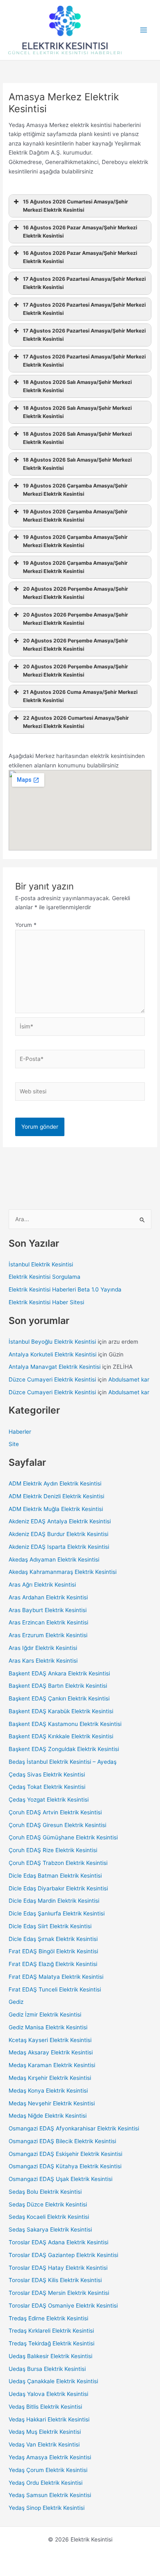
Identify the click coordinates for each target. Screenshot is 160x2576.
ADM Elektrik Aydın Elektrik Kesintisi (55, 1483)
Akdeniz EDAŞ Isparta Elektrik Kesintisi (59, 1547)
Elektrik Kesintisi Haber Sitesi (46, 1302)
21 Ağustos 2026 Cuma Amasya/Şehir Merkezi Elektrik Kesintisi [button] (80, 696)
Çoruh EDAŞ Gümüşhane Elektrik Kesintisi (63, 1837)
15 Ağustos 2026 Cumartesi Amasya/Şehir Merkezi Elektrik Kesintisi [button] (75, 206)
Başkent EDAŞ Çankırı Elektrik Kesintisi (59, 1698)
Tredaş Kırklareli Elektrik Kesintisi (51, 2331)
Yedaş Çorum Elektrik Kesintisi (48, 2470)
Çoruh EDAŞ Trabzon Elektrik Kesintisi (58, 1863)
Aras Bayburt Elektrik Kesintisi (48, 1610)
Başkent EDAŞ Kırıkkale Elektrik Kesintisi (61, 1736)
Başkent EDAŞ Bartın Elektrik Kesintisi (58, 1686)
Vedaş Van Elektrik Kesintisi (44, 2444)
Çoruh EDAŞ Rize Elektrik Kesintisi (53, 1850)
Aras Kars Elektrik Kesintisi (43, 1661)
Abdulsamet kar (129, 1379)
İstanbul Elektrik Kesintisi (41, 1264)
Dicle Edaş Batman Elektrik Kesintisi (55, 1876)
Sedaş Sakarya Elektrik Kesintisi (50, 2229)
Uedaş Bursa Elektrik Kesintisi (47, 2369)
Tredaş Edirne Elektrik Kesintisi (48, 2318)
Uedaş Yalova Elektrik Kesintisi (48, 2394)
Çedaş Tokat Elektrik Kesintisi (47, 1787)
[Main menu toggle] (144, 30)
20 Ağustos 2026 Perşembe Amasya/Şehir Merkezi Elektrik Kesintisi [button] (75, 593)
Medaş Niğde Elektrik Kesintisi (48, 2116)
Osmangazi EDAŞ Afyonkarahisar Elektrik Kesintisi (74, 2128)
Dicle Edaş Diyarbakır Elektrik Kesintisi (58, 1888)
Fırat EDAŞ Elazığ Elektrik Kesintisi (53, 1964)
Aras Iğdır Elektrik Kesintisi (43, 1648)
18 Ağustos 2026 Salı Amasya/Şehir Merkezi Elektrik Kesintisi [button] (77, 386)
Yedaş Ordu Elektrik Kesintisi (46, 2483)
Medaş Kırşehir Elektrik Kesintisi (50, 2078)
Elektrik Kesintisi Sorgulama (45, 1277)
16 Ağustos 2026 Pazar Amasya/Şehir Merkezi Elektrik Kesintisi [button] (80, 232)
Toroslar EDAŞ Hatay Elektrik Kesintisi (58, 2268)
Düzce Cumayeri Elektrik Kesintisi (52, 1379)
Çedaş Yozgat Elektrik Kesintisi (49, 1800)
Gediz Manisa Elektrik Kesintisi (48, 2027)
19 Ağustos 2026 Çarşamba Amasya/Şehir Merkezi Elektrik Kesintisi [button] (75, 490)
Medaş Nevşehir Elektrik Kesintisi (52, 2103)
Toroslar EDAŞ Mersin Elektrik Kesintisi (59, 2293)
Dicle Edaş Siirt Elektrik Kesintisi (50, 1926)
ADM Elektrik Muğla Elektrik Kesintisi (56, 1509)
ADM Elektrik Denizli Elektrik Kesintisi (56, 1496)
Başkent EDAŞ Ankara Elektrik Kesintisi (59, 1673)
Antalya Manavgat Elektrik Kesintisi (55, 1367)
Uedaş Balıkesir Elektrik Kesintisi (50, 2356)
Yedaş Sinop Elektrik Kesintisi (47, 2508)
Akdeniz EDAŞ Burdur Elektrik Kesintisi (58, 1534)
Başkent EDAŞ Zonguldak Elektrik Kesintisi (64, 1749)
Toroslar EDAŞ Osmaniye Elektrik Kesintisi (63, 2306)
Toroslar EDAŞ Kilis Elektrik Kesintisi (55, 2280)
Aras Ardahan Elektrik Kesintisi (48, 1597)
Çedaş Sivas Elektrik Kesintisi (47, 1774)
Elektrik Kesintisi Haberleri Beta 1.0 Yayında (65, 1289)
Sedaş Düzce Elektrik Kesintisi (48, 2204)
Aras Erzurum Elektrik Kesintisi (48, 1635)
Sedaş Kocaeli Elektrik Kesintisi (49, 2217)
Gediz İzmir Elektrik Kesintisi (45, 2015)
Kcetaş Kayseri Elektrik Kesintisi (50, 2040)
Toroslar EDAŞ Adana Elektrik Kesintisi (58, 2242)
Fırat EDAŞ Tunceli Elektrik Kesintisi (55, 1989)
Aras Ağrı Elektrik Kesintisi (42, 1585)
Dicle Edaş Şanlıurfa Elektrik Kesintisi (57, 1913)
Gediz (16, 2002)
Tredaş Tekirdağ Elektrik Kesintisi (51, 2343)
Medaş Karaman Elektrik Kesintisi (52, 2065)
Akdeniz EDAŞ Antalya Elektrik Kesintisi (60, 1521)
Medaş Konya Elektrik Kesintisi (48, 2091)
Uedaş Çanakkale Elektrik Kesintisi (53, 2381)
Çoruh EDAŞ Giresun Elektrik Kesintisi (57, 1825)
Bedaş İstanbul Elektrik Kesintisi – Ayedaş (63, 1762)
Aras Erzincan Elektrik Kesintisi (48, 1622)
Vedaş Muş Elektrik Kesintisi (45, 2432)
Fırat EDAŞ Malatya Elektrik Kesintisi (56, 1977)
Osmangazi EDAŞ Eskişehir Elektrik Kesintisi (65, 2154)
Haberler (20, 1432)
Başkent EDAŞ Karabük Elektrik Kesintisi (61, 1711)
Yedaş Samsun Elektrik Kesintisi (50, 2495)
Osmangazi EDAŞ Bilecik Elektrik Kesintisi (62, 2141)
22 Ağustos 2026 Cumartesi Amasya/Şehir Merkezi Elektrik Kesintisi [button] (76, 722)
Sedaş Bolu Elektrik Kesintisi (45, 2192)
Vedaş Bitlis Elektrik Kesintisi (45, 2407)
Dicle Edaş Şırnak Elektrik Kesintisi (53, 1939)
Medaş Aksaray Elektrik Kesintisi (51, 2052)
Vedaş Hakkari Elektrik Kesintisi (49, 2419)
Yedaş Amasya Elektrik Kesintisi (50, 2457)
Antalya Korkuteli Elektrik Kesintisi (53, 1354)
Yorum (26, 925)
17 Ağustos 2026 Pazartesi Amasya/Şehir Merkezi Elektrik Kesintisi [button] (84, 283)
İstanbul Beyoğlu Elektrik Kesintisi (52, 1342)
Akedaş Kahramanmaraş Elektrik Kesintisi (63, 1572)
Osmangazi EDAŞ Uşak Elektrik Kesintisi (61, 2179)
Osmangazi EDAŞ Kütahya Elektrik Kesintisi (65, 2166)
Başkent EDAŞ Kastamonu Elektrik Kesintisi (65, 1724)
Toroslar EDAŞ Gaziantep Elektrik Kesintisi (63, 2255)
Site (14, 1444)
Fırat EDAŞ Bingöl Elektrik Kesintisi (53, 1951)
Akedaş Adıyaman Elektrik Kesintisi (54, 1559)
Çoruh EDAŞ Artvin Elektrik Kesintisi (55, 1812)
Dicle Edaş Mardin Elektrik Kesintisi (54, 1901)
